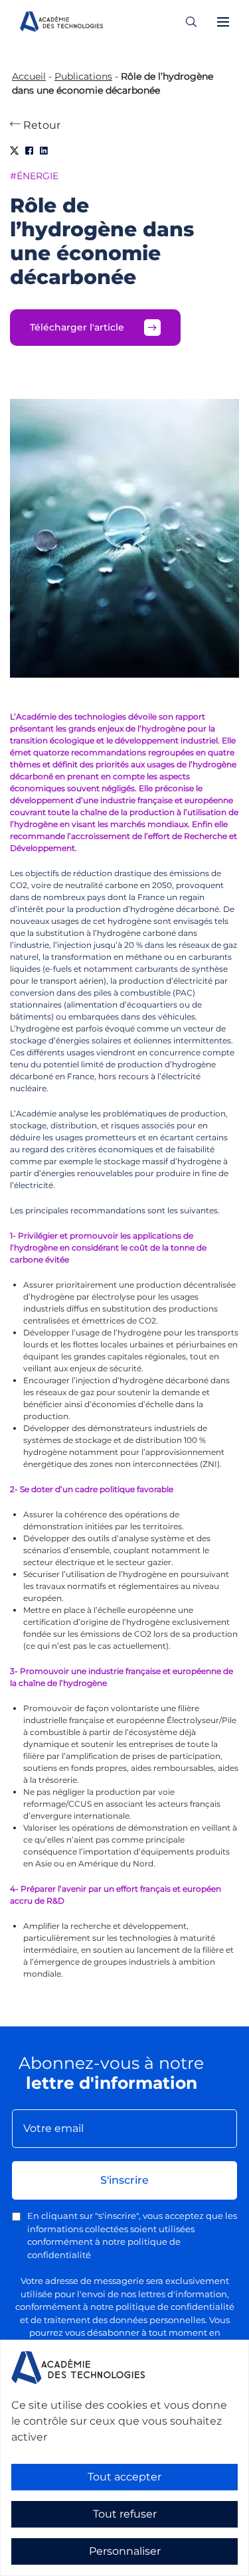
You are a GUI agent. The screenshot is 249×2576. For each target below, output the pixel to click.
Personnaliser (125, 2551)
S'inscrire (124, 2180)
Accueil (29, 76)
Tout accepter (124, 2477)
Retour (41, 125)
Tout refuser (125, 2514)
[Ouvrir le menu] (223, 22)
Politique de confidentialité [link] (59, 2567)
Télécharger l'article (77, 327)
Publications (83, 76)
